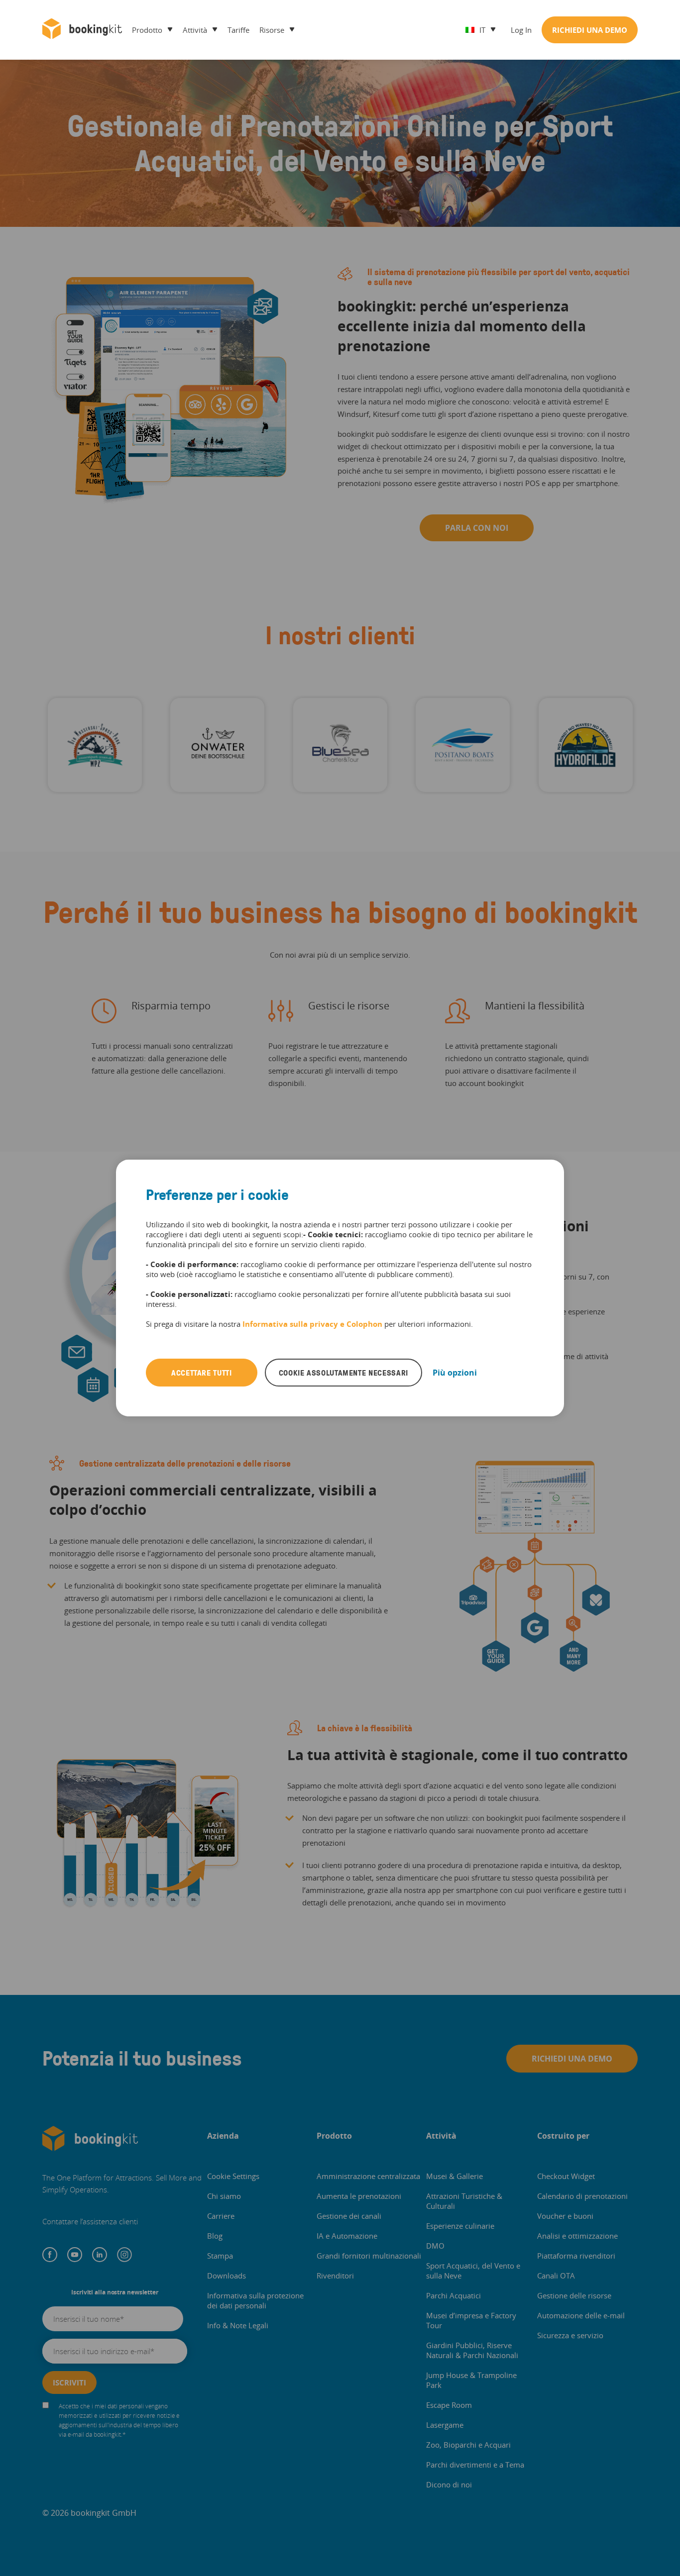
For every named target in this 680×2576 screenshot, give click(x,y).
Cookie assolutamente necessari (343, 1373)
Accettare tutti (202, 1373)
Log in (521, 30)
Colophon (364, 1324)
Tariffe (238, 30)
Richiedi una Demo (590, 30)
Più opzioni (455, 1373)
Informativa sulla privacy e (294, 1324)
